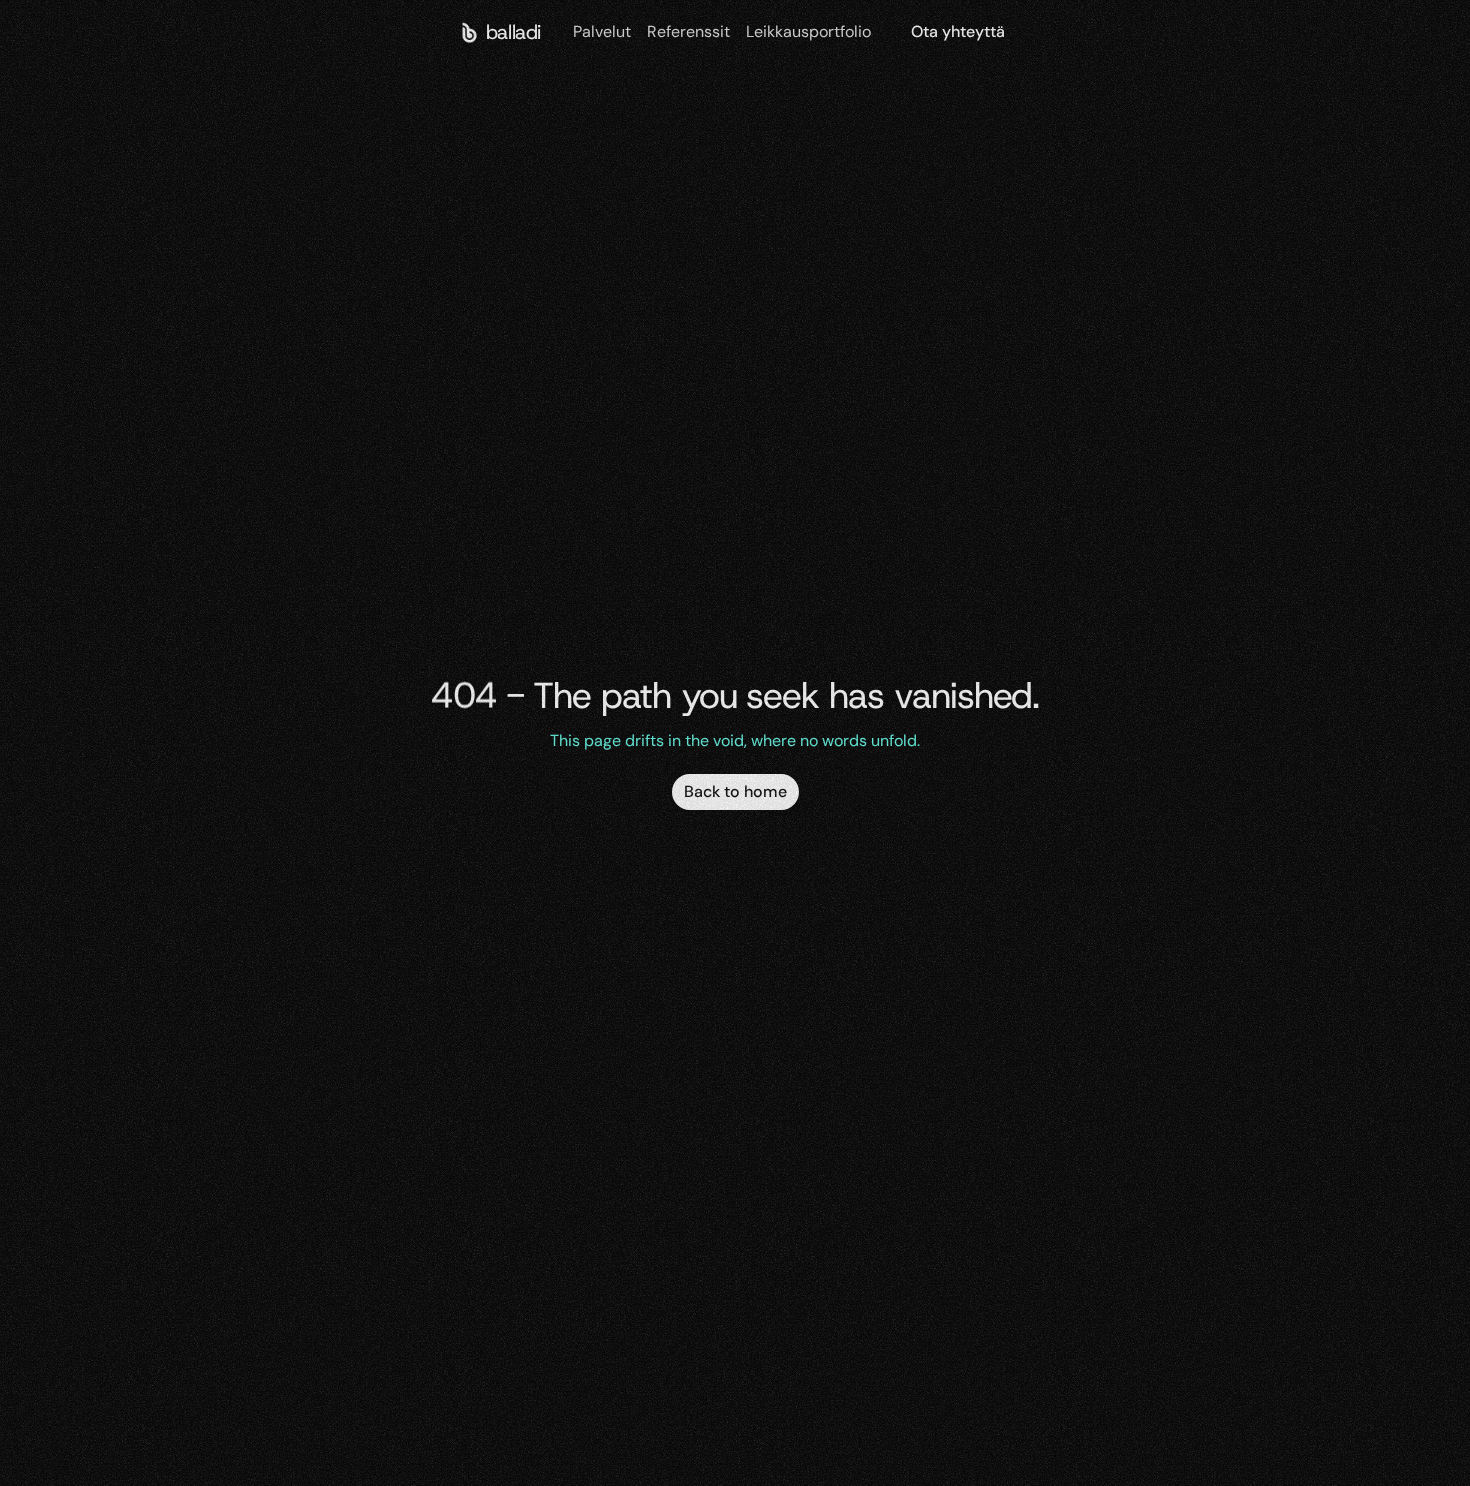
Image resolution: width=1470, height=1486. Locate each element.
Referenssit (688, 31)
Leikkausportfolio (808, 31)
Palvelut (602, 31)
